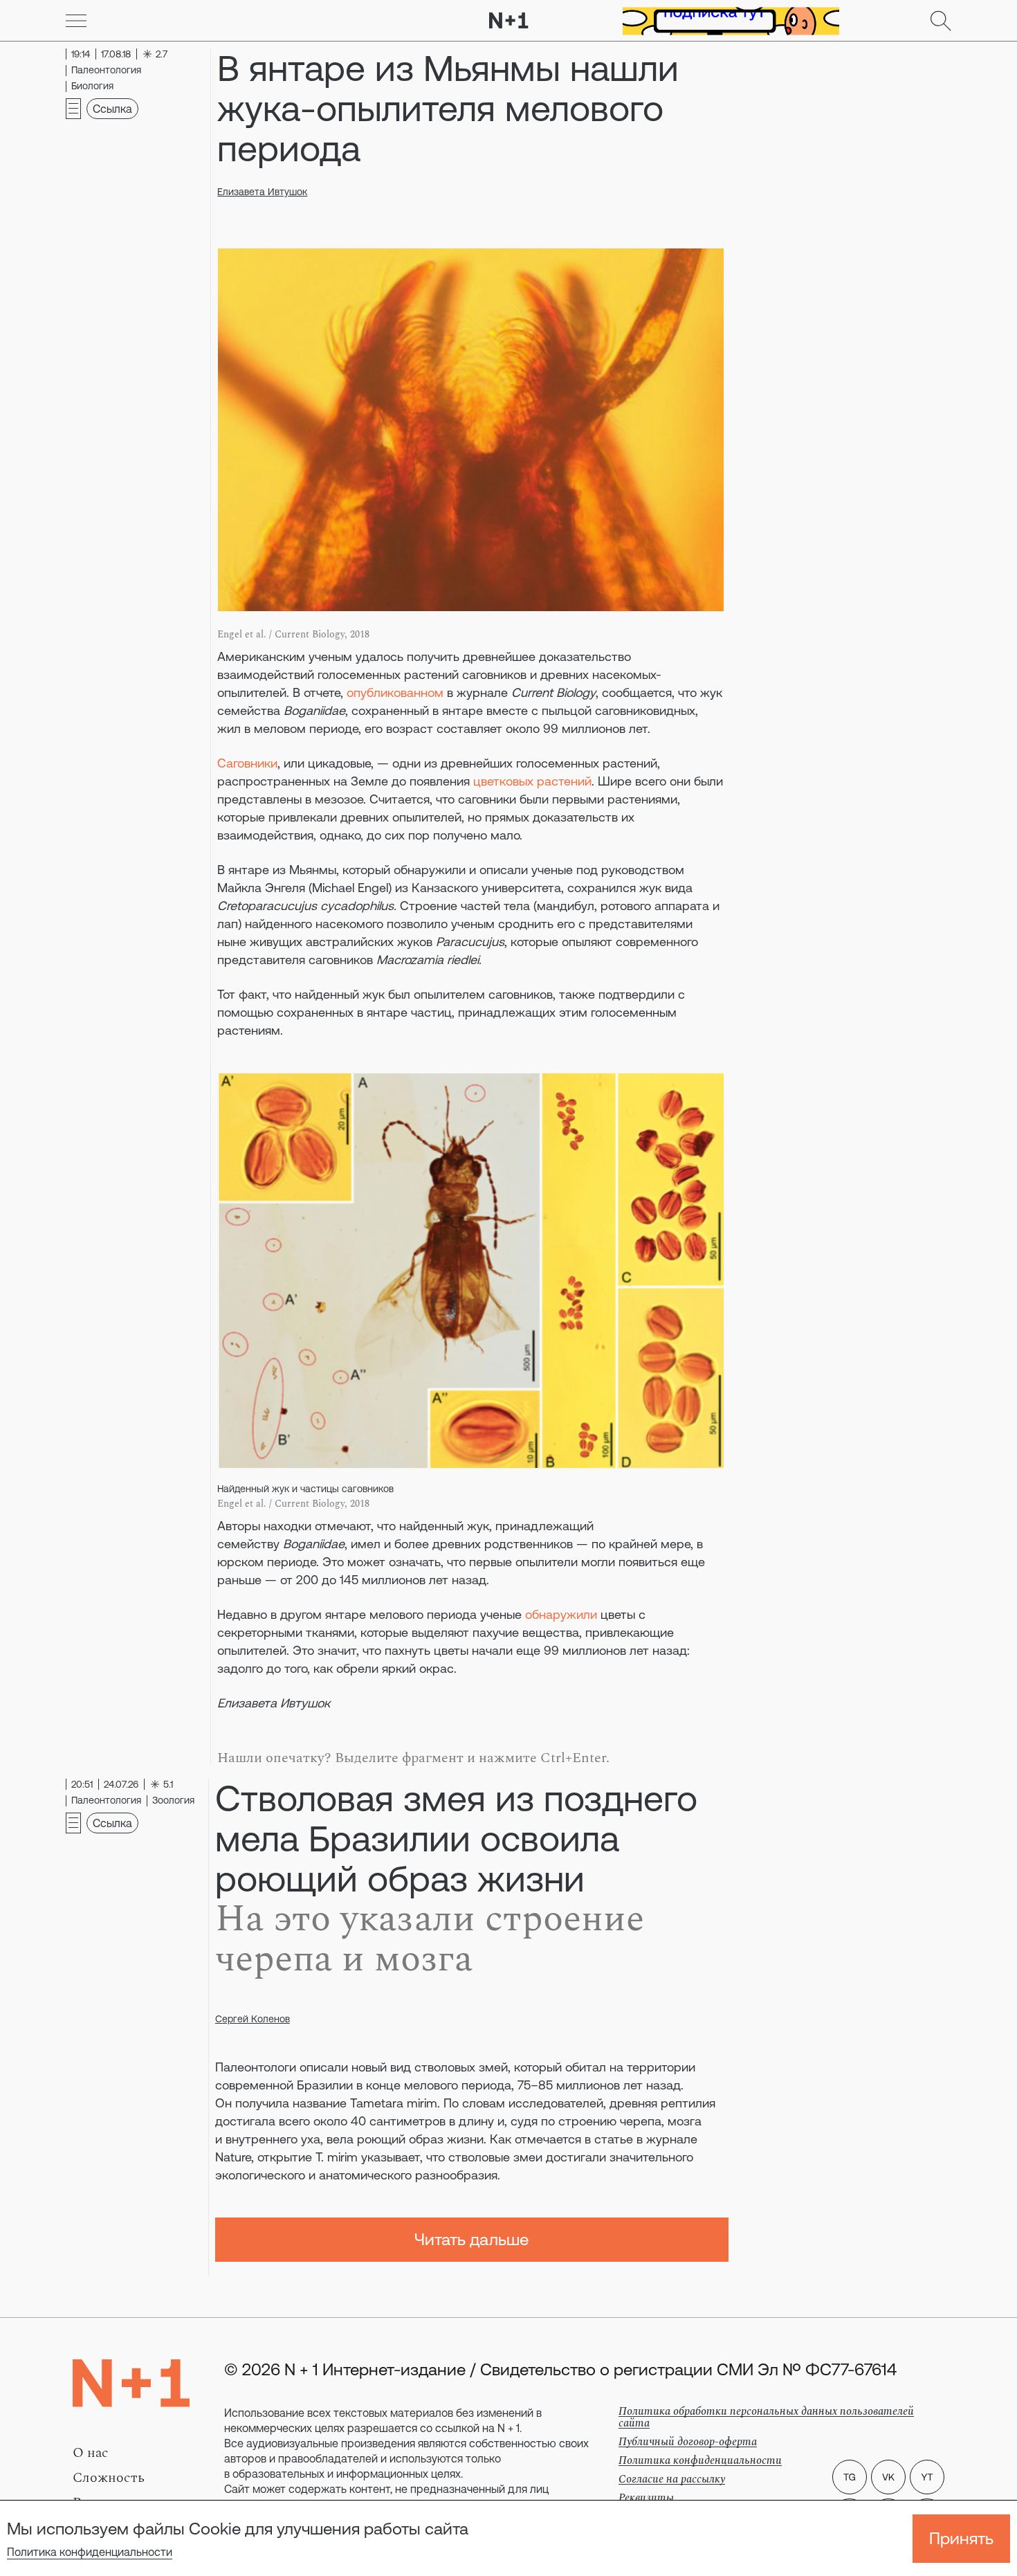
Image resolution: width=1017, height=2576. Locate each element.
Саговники (247, 763)
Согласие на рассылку (672, 2479)
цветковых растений (532, 781)
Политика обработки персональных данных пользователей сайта (766, 2417)
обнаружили (561, 1614)
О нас (91, 2453)
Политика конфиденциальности (90, 2552)
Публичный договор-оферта (688, 2442)
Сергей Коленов (253, 2019)
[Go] (76, 21)
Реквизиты (646, 2498)
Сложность (109, 2478)
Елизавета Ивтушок (262, 192)
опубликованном (395, 692)
